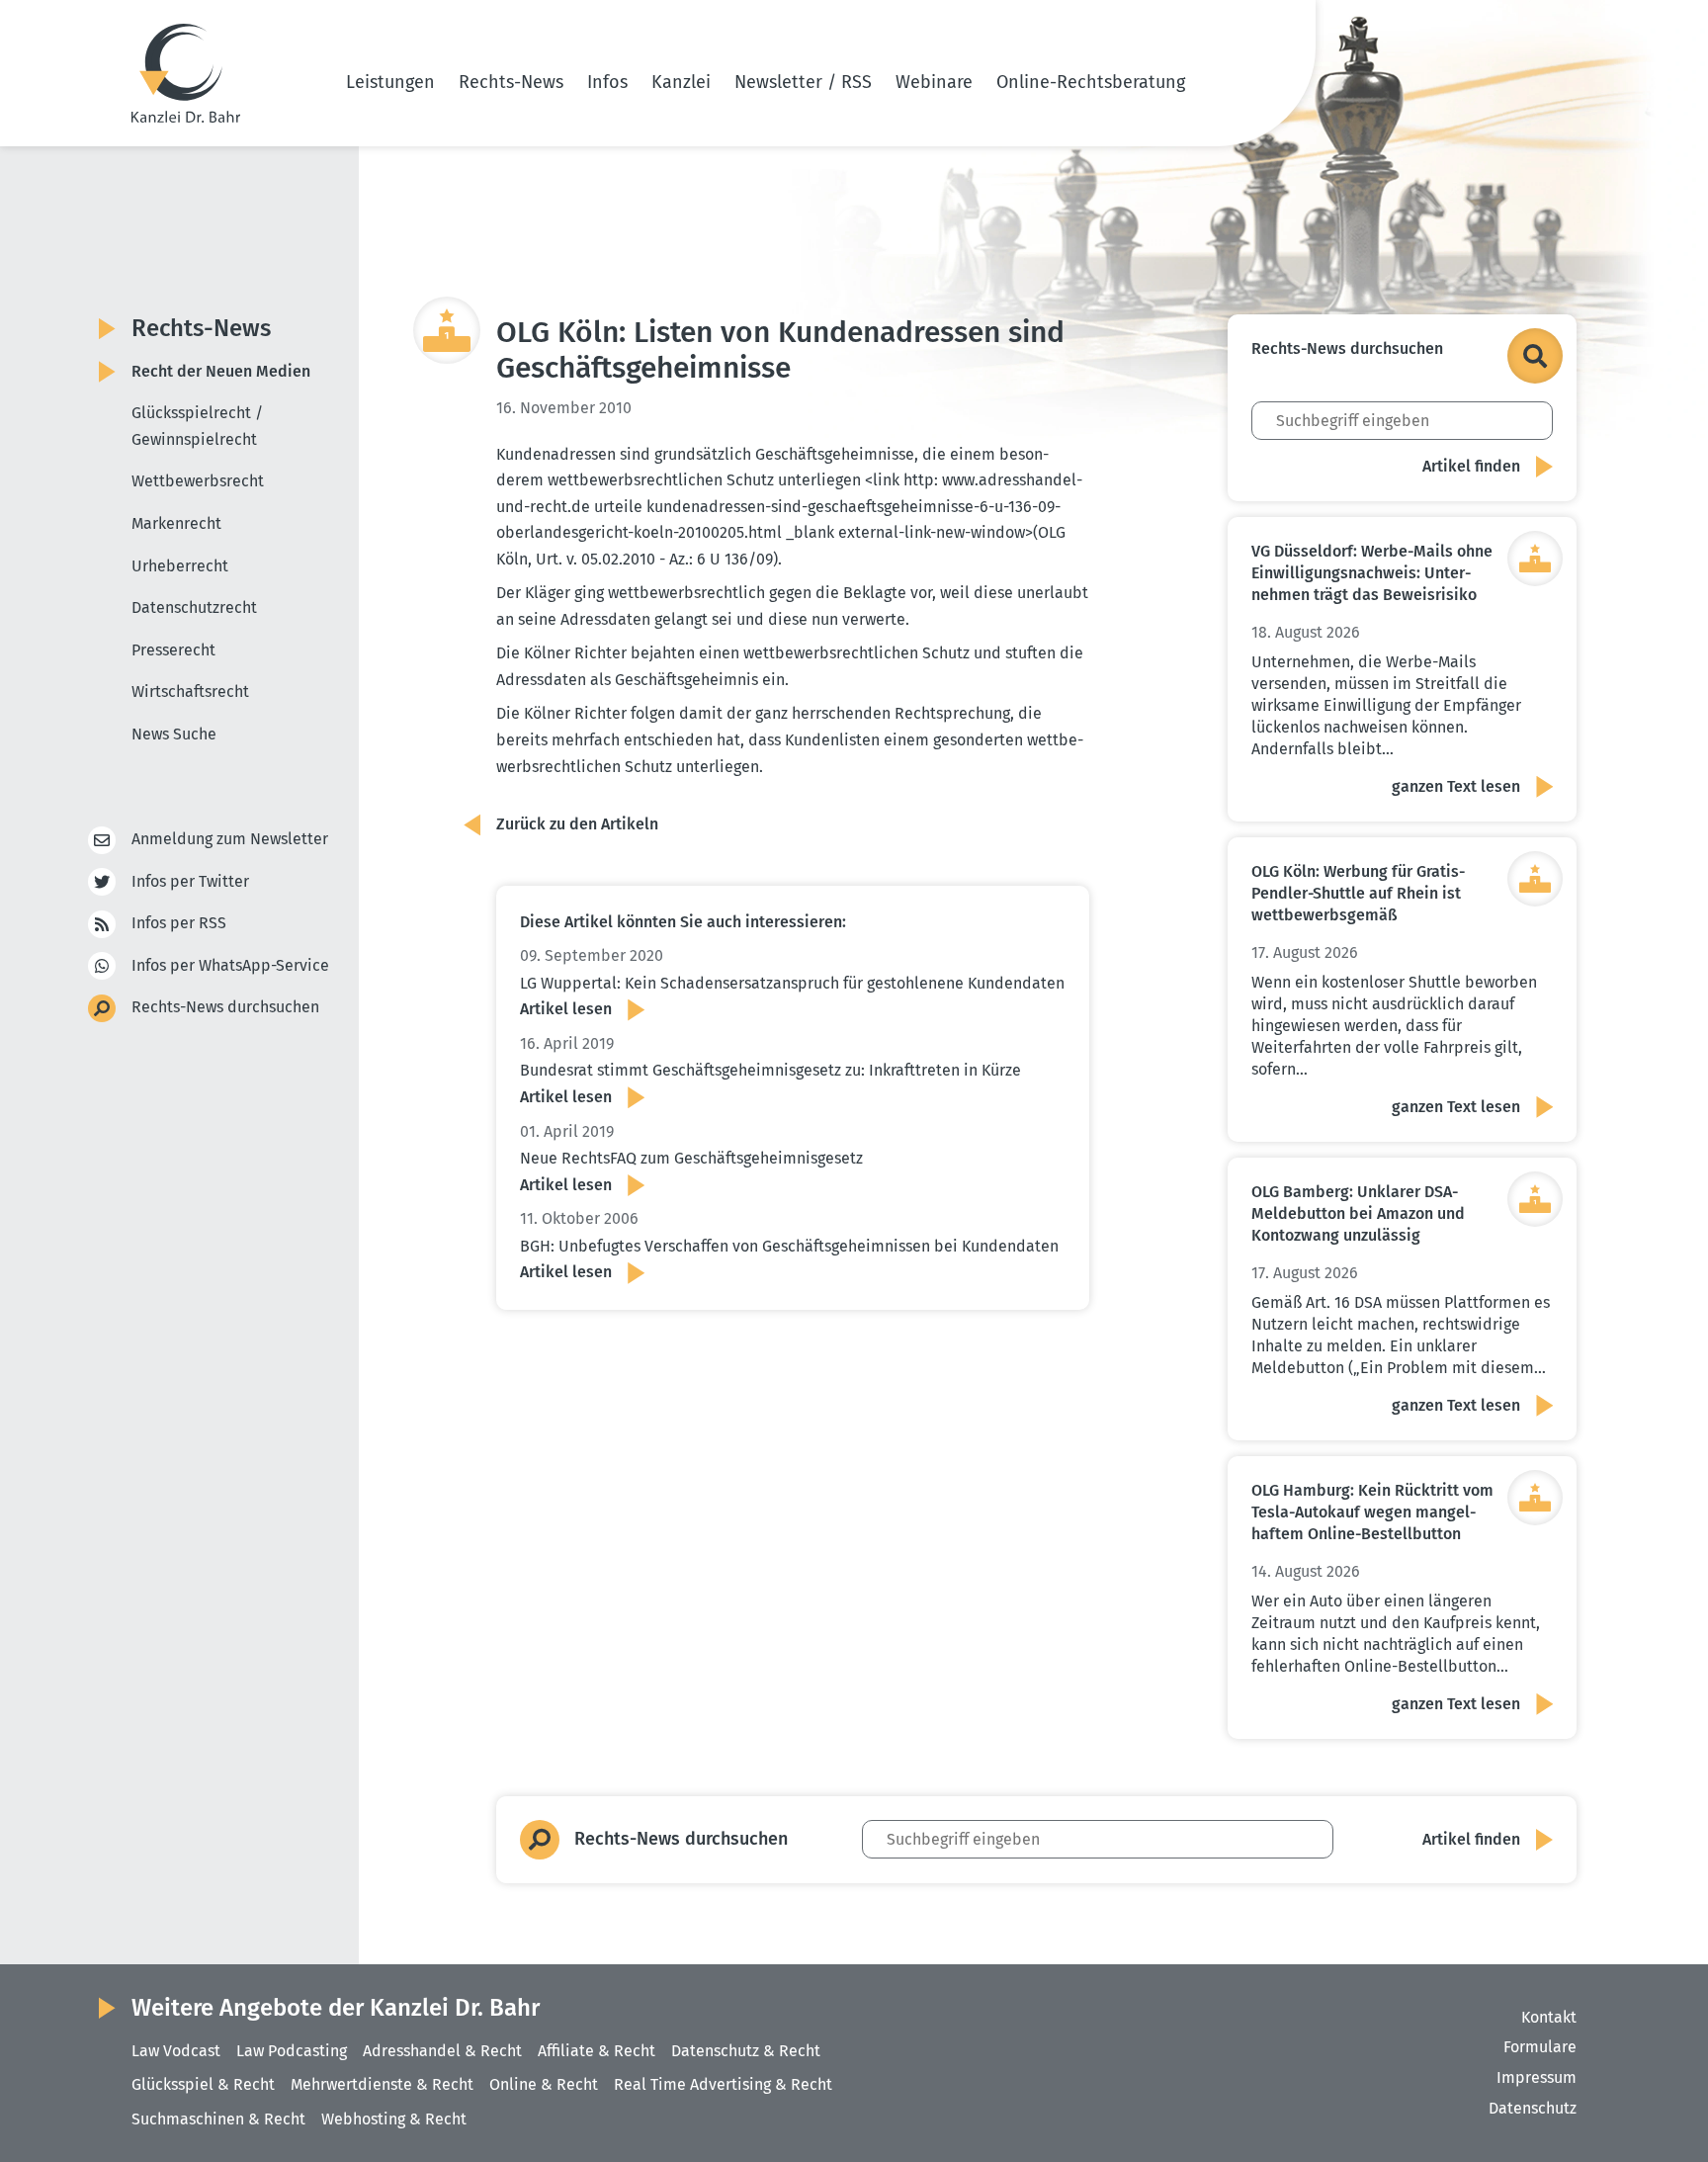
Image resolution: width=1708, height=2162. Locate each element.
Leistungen (390, 82)
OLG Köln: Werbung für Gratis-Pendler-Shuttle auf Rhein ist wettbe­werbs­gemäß (1358, 893)
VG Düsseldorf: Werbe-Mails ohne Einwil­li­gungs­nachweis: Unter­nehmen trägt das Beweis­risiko (1372, 573)
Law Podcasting (292, 2051)
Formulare (1540, 2047)
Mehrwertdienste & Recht (382, 2084)
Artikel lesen (566, 1009)
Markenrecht (176, 523)
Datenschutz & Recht (746, 2051)
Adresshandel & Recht (442, 2051)
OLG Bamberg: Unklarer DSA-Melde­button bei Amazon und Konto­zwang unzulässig (1358, 1213)
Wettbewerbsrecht (198, 481)
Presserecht (173, 650)
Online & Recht (544, 2084)
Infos (607, 82)
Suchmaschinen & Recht (218, 2119)
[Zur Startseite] (186, 73)
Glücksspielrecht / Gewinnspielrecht (197, 426)
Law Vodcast (176, 2051)
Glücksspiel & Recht (203, 2084)
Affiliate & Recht (597, 2051)
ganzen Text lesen (1456, 786)
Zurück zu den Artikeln (577, 824)
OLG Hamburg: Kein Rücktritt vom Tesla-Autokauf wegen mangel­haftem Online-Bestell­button (1372, 1512)
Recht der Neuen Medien (221, 371)
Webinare (934, 82)
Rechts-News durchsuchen (225, 1007)
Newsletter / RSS (803, 82)
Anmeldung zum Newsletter (230, 839)
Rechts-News (511, 82)
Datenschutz (1533, 2108)
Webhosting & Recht (394, 2119)
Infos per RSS (179, 923)
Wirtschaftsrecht (190, 692)
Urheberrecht (180, 566)
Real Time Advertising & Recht (723, 2084)
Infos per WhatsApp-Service (230, 965)
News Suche (174, 734)
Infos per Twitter (190, 881)
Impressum (1537, 2077)
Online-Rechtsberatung (1091, 82)
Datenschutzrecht (194, 607)
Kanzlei (681, 82)
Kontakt (1549, 2017)
